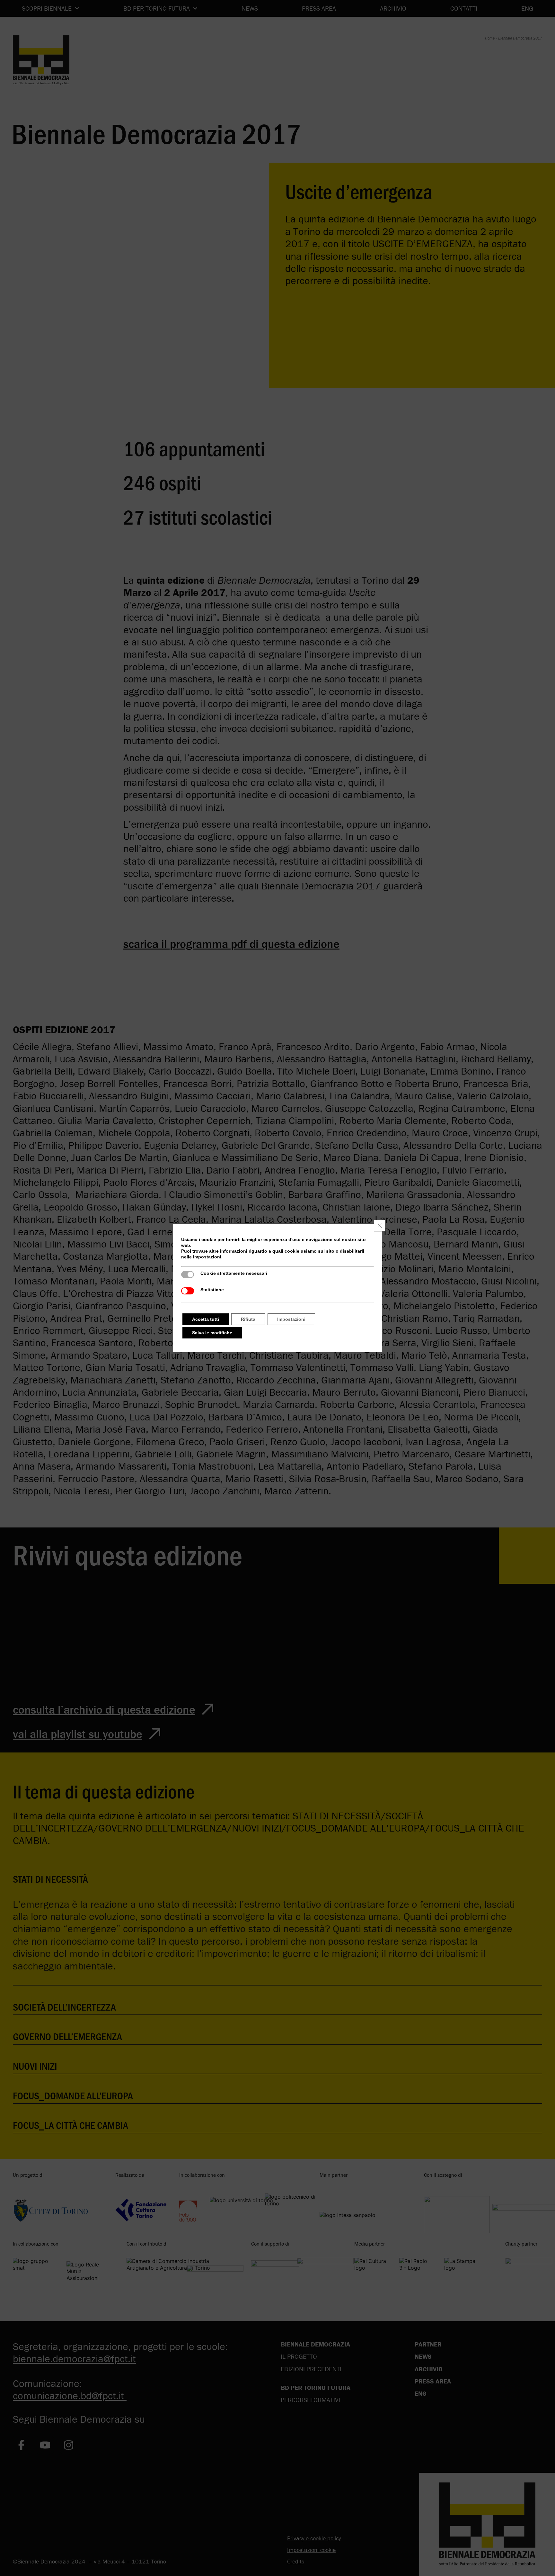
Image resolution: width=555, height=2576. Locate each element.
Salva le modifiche (212, 1333)
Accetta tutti (206, 1319)
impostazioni (207, 1257)
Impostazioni (291, 1319)
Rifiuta (248, 1319)
